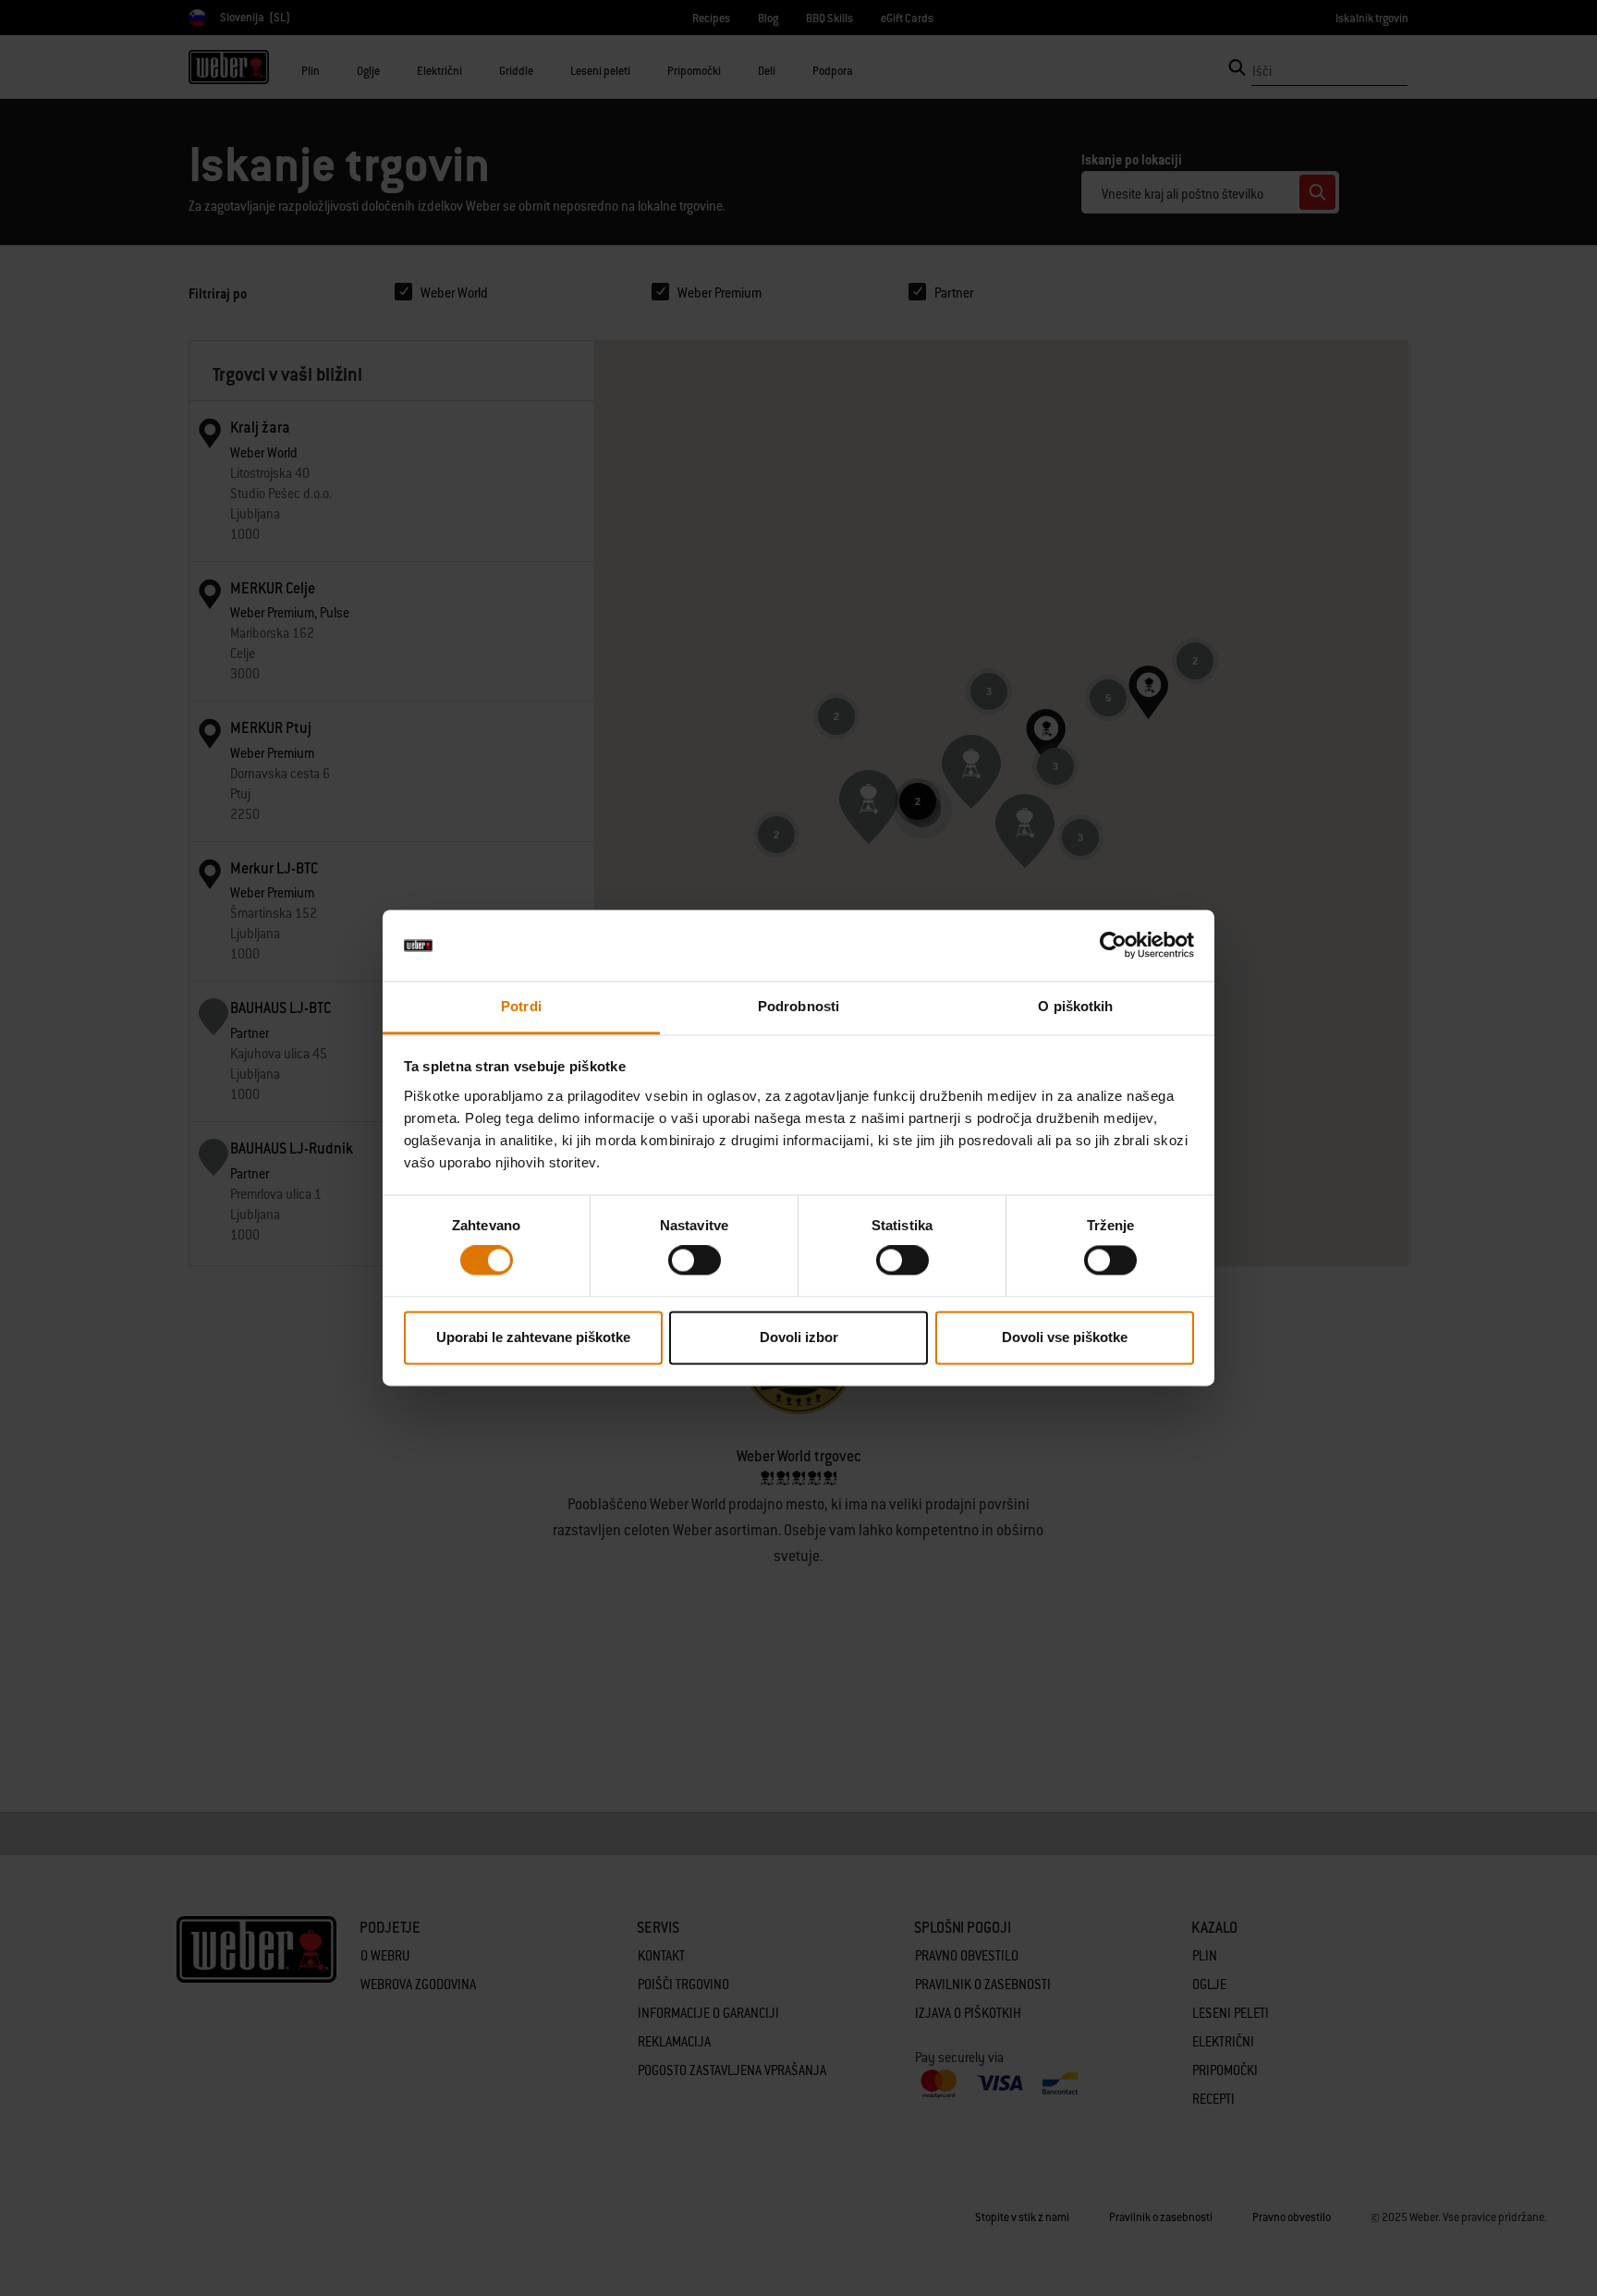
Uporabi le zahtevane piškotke (533, 1337)
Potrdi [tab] (521, 1006)
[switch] (695, 1261)
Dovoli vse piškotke (1065, 1337)
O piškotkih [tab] (1075, 1006)
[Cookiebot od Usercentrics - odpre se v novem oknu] (1113, 946)
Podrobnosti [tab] (798, 1006)
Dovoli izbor (799, 1337)
